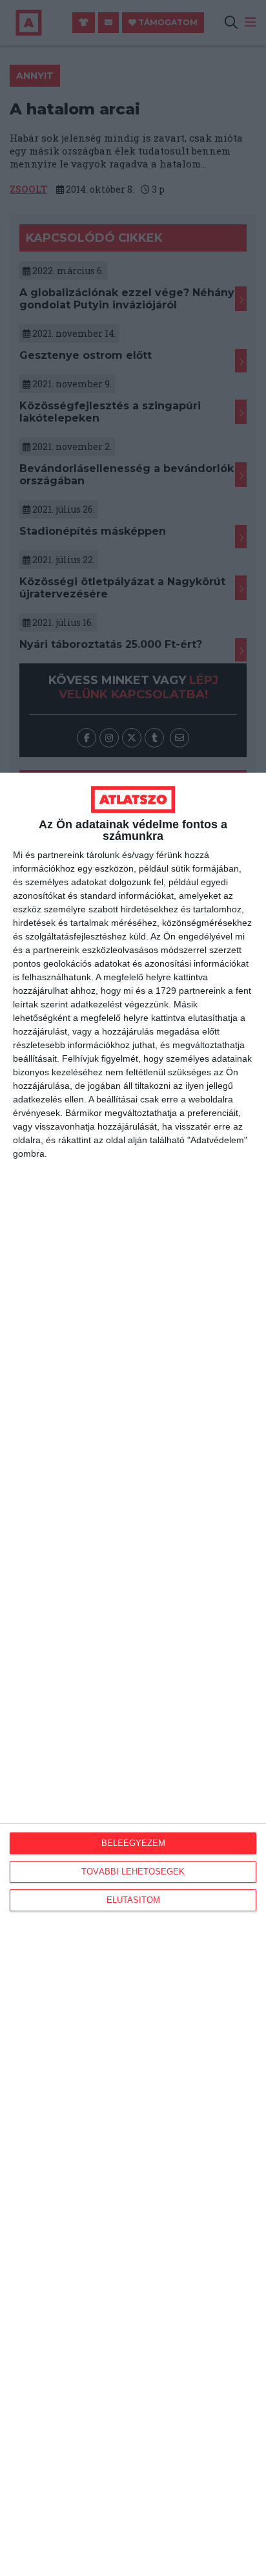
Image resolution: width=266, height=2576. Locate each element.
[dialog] (133, 1674)
